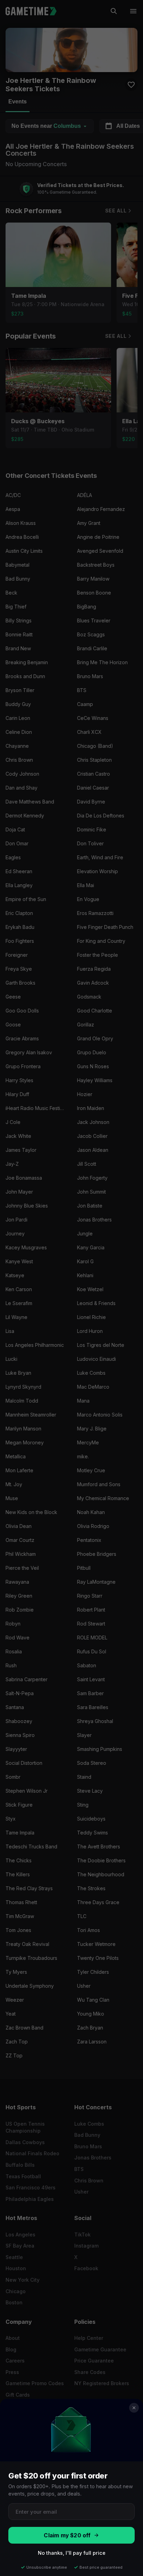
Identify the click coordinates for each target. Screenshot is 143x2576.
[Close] (134, 2408)
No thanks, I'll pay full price (72, 2553)
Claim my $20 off (67, 2535)
